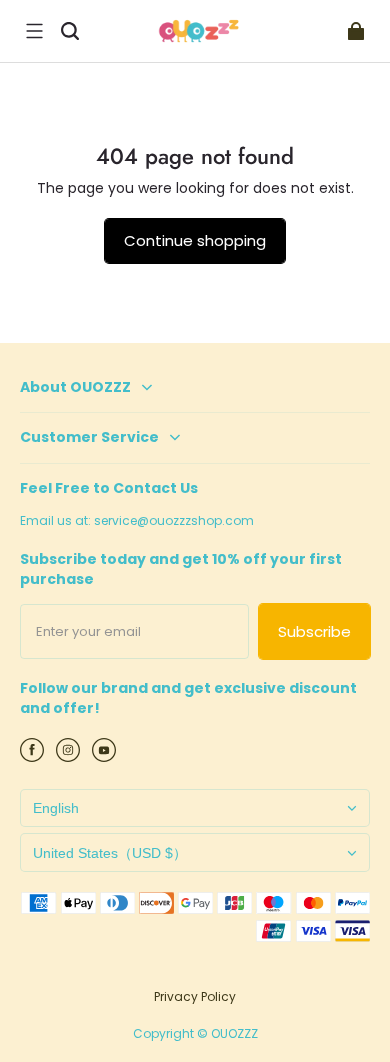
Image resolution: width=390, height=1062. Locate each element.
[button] (34, 31)
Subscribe (314, 631)
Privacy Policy (195, 996)
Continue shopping (195, 240)
